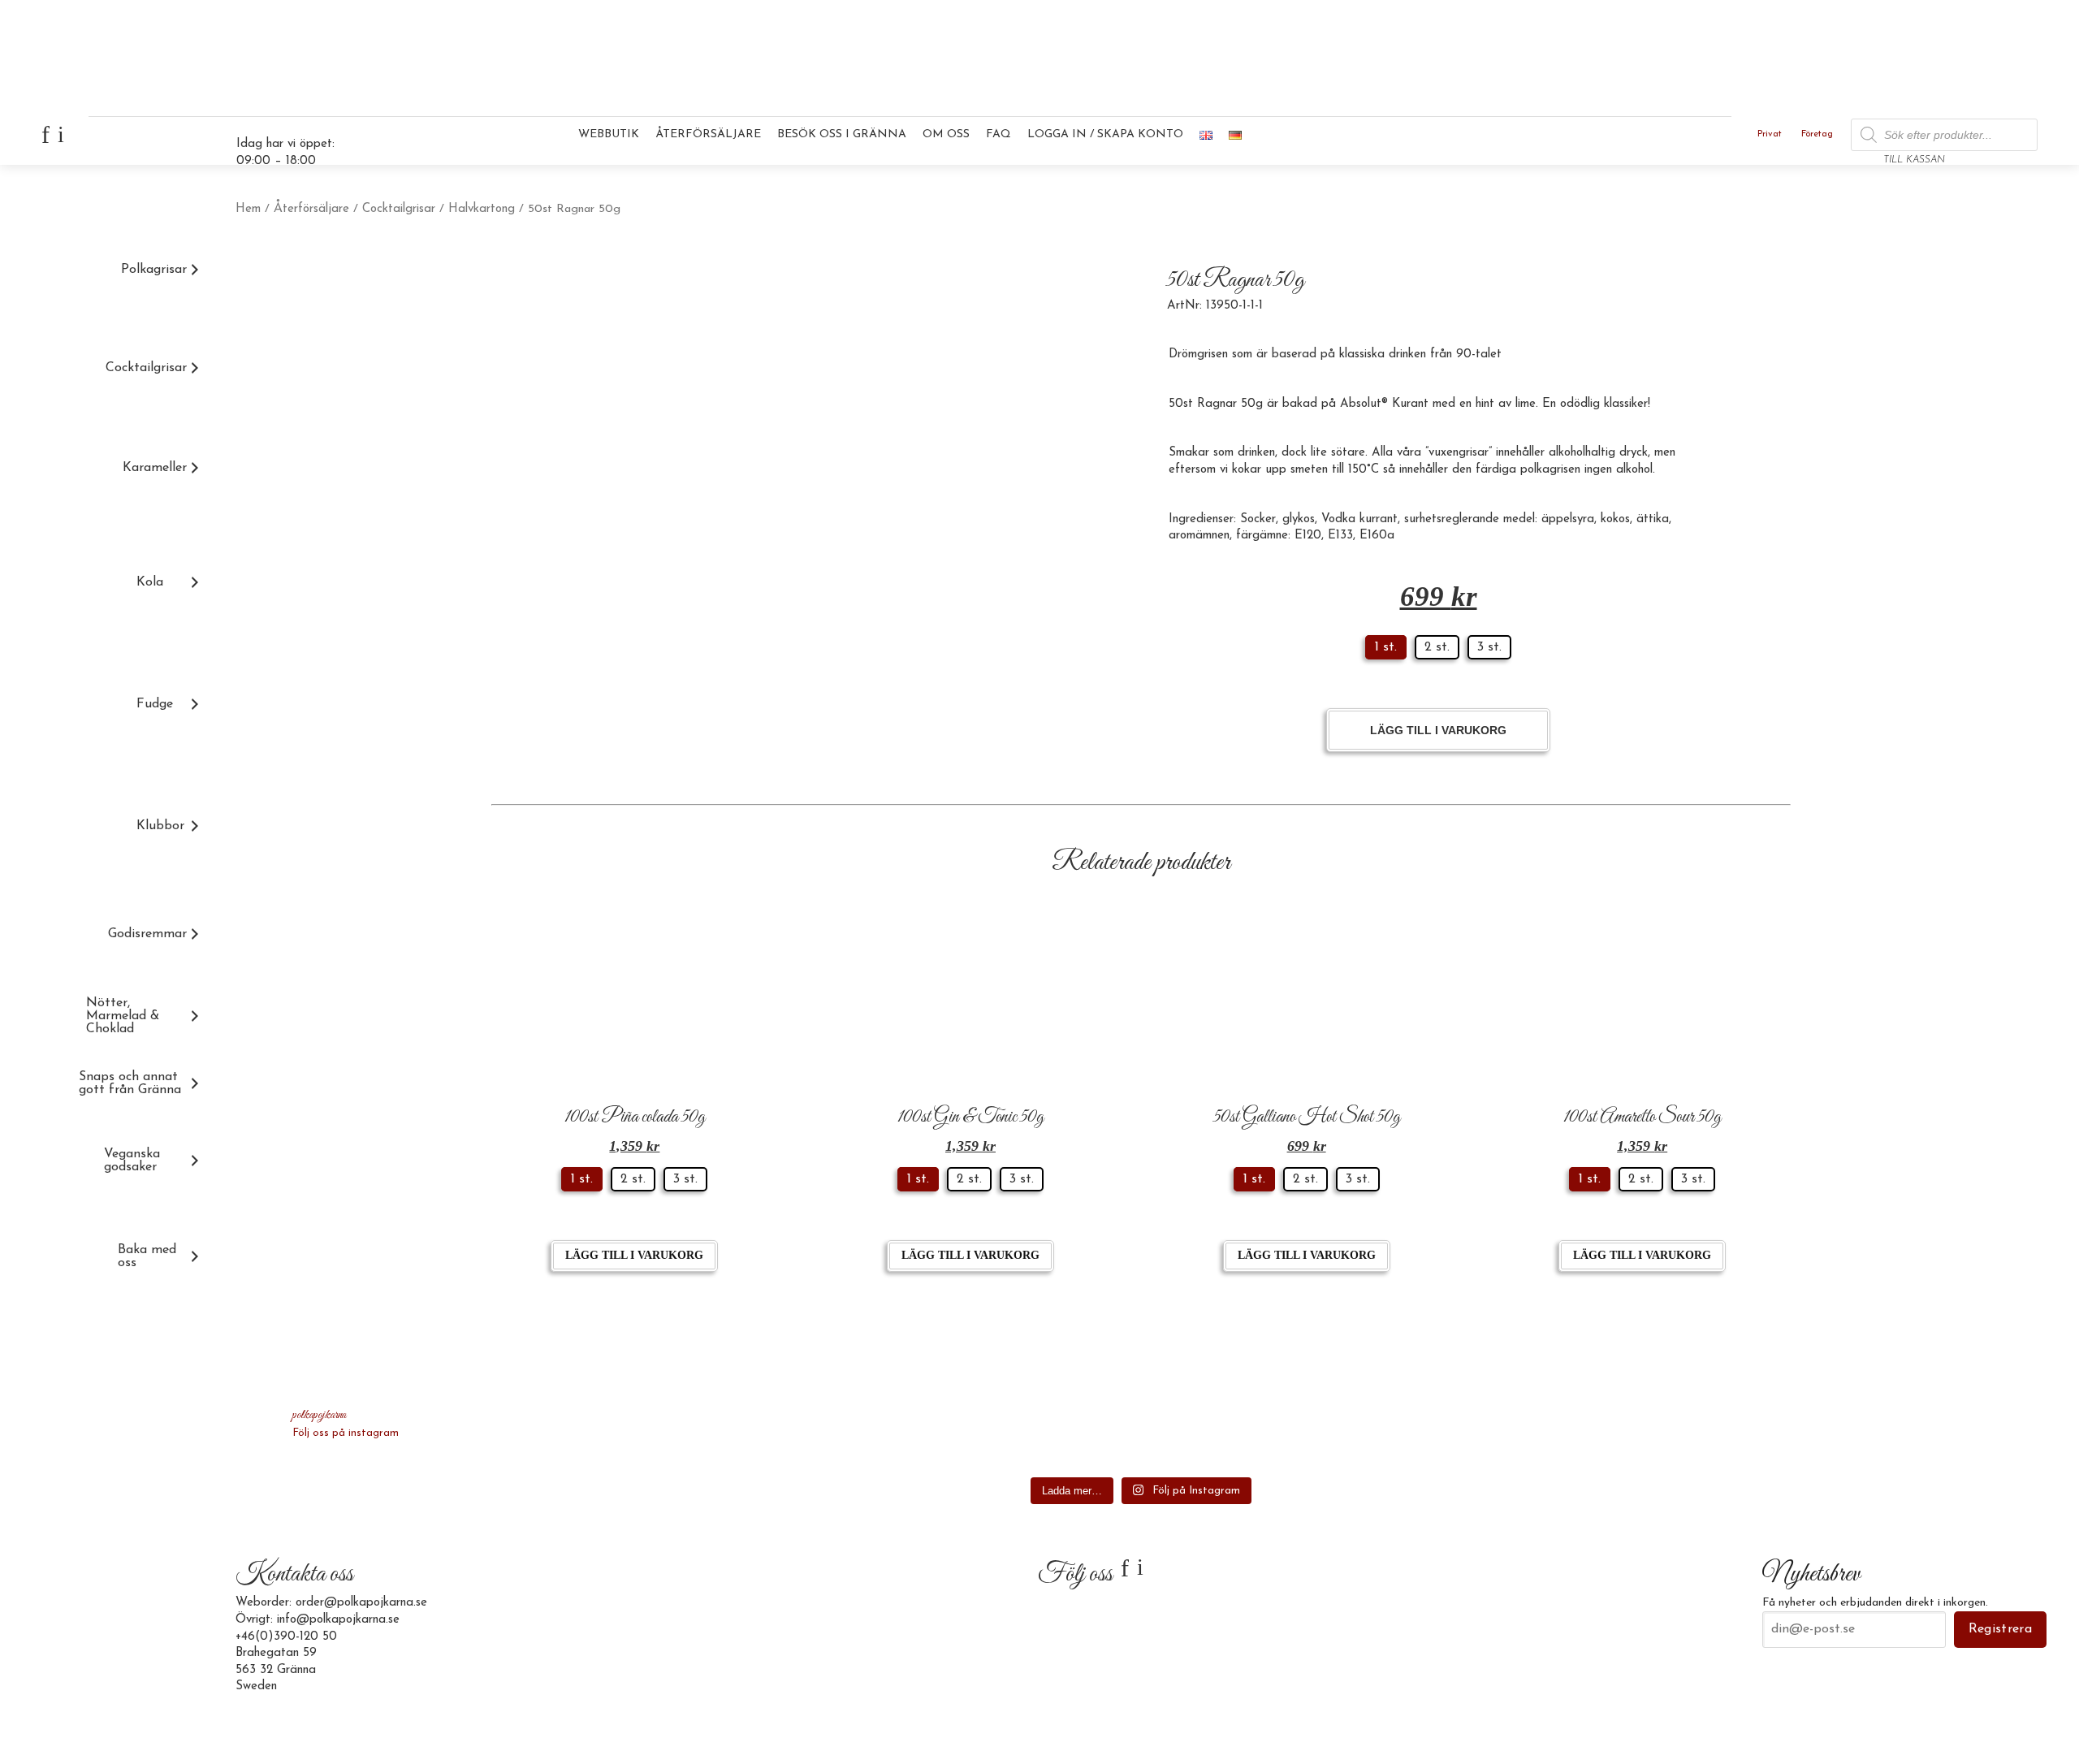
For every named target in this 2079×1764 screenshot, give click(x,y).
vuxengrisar (1459, 453)
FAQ (998, 134)
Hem (248, 209)
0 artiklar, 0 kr (1996, 141)
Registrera (2000, 1629)
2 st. (1437, 647)
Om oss (946, 134)
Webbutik (609, 134)
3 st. (1489, 647)
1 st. (1386, 647)
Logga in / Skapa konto (1105, 134)
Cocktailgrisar (399, 209)
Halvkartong (482, 209)
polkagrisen (1552, 470)
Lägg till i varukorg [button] (634, 1255)
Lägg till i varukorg (1438, 730)
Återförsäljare (708, 134)
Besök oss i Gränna (842, 134)
